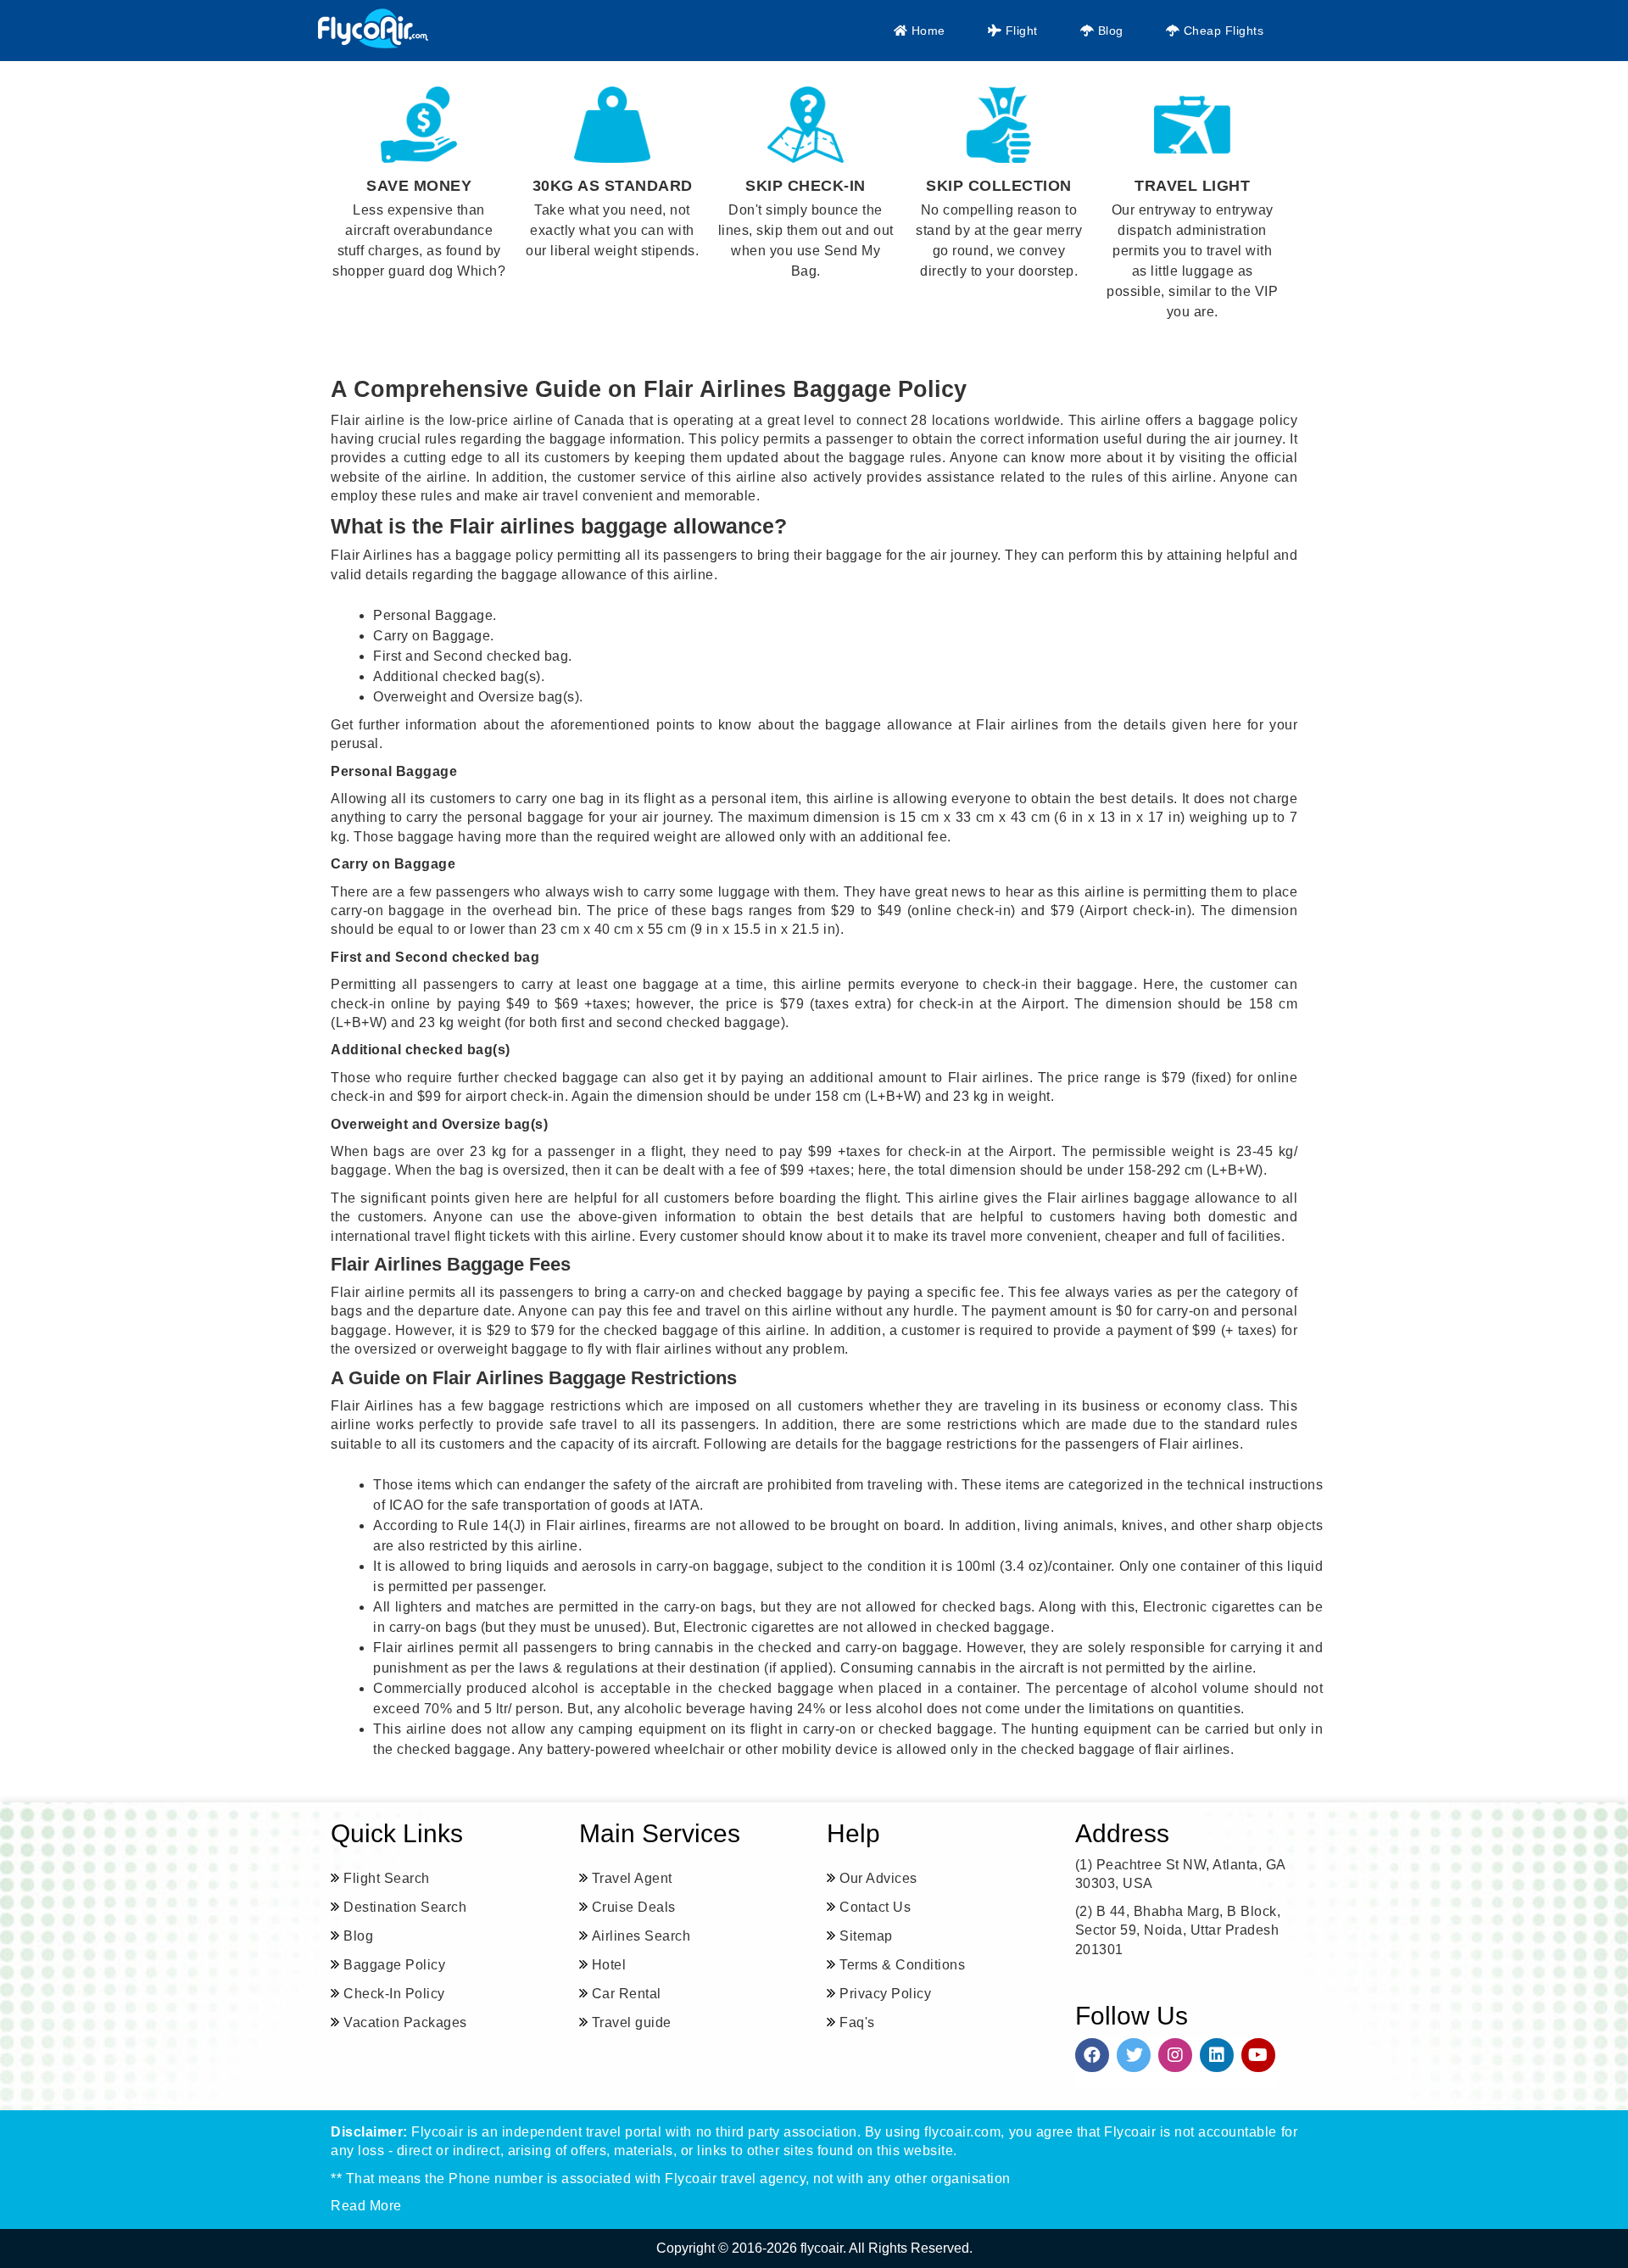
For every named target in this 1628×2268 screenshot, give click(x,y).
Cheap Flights (1221, 31)
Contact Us (875, 1907)
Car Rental (627, 1994)
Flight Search (387, 1878)
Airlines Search (641, 1936)
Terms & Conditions (902, 1965)
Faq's (857, 2022)
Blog (1109, 31)
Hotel (609, 1965)
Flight (1020, 31)
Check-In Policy (394, 1994)
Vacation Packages (405, 2022)
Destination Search (405, 1907)
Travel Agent (632, 1878)
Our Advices (878, 1878)
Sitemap (866, 1936)
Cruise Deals (634, 1907)
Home (926, 31)
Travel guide (632, 2022)
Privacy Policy (885, 1994)
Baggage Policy (394, 1965)
